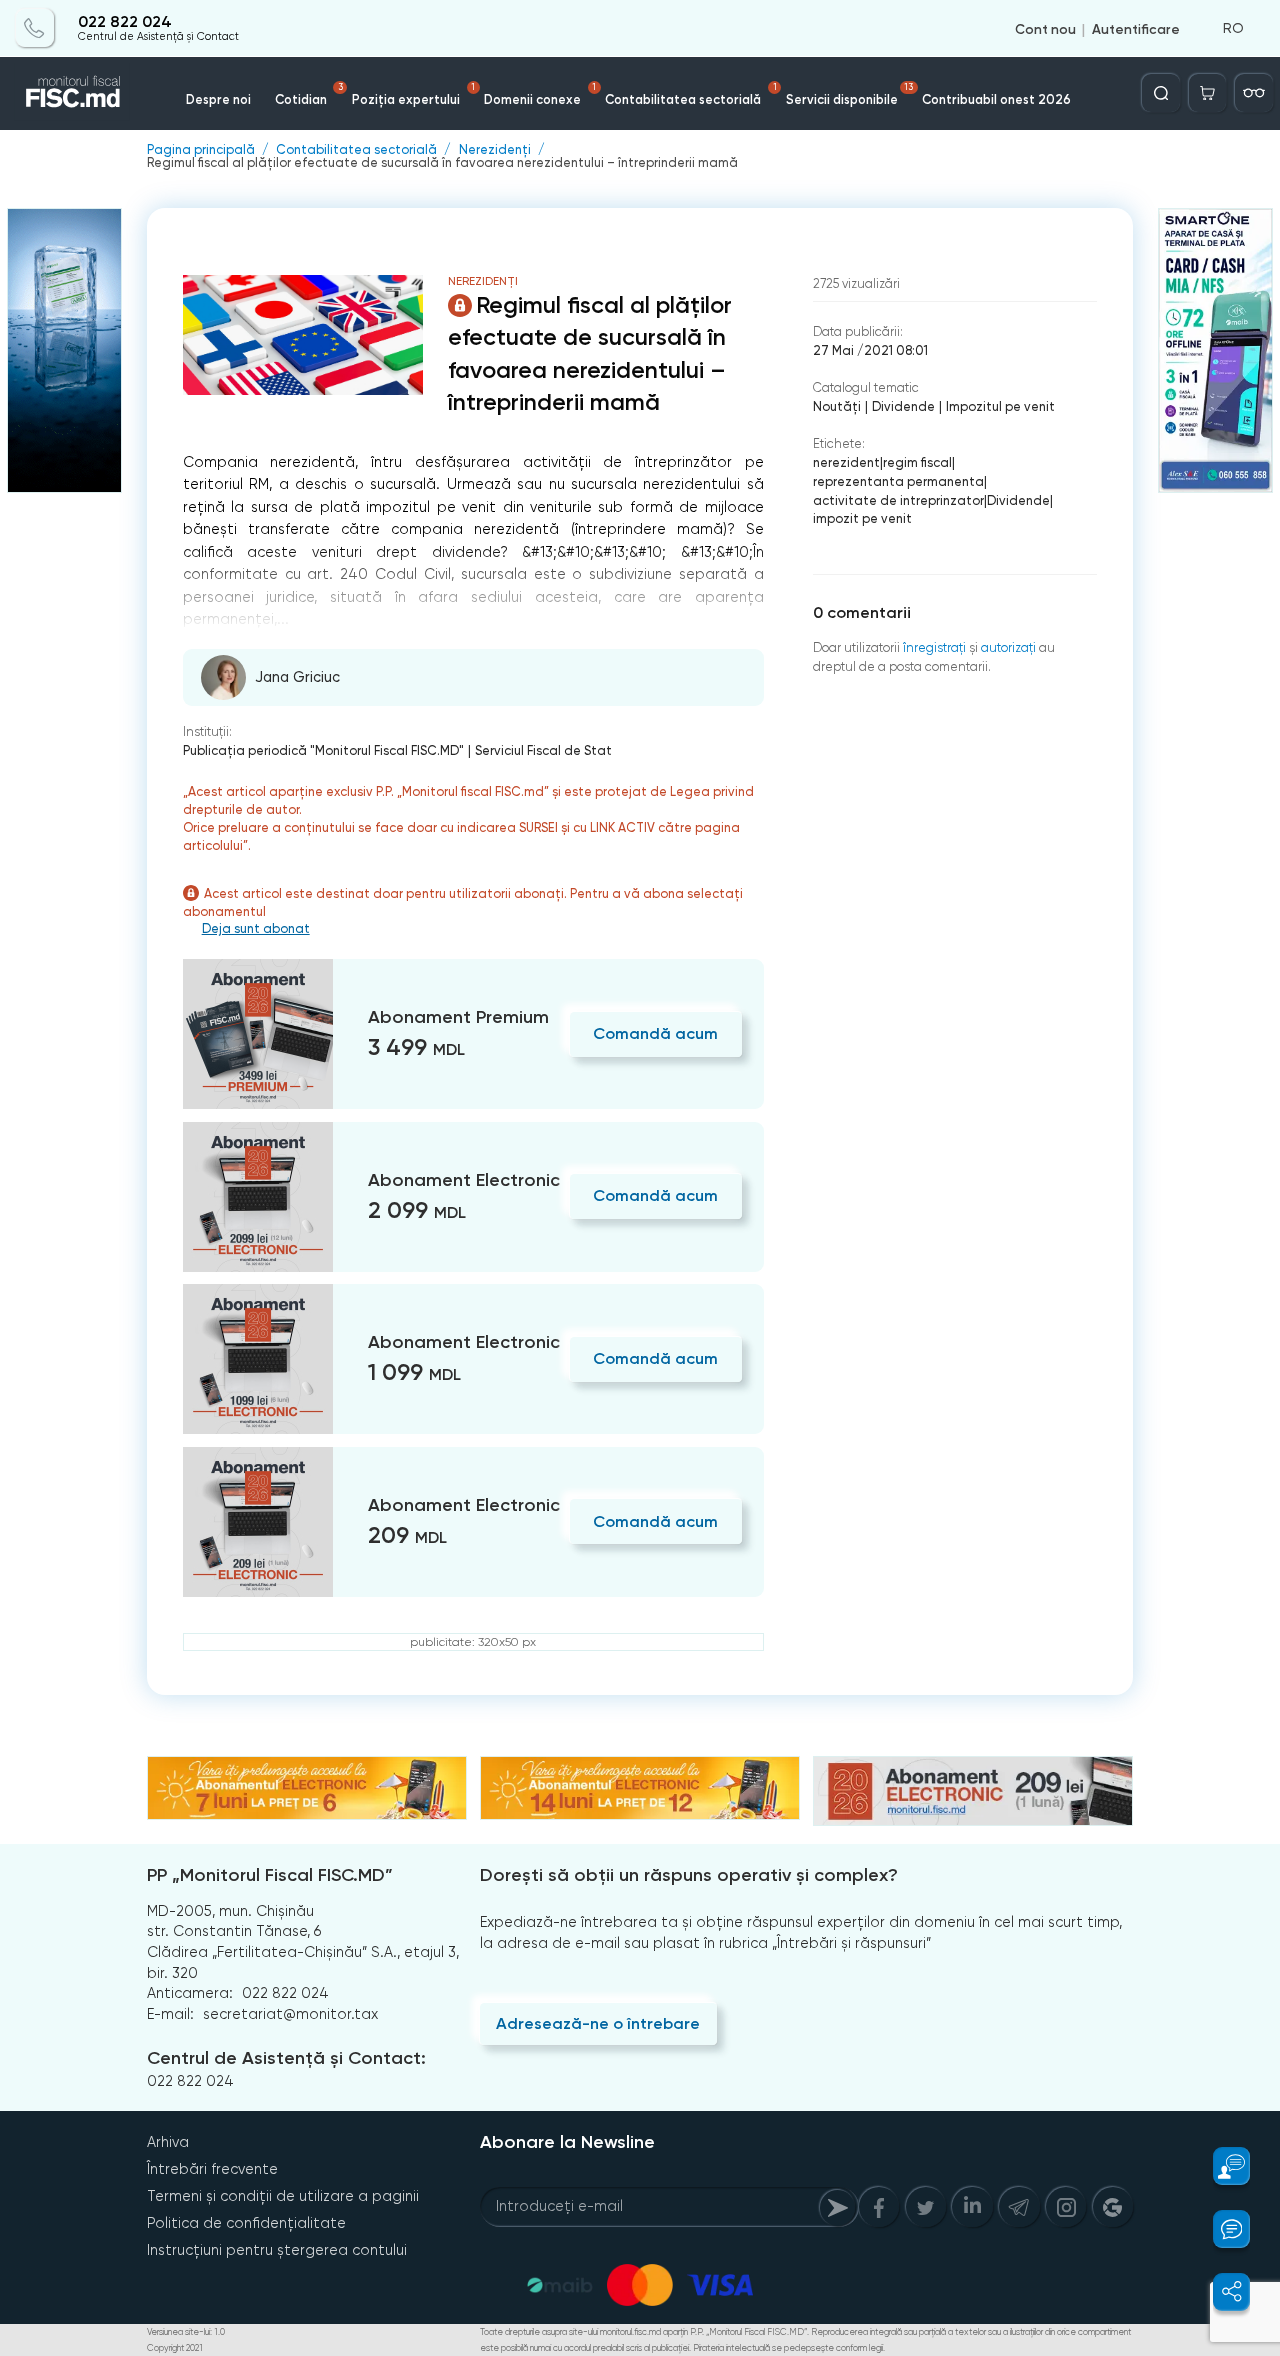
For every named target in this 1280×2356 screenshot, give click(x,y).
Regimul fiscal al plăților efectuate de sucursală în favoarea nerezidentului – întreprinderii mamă (442, 163)
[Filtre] (1254, 93)
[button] (1221, 2166)
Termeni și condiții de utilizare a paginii (283, 2196)
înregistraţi (934, 647)
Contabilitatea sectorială (690, 94)
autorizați (1008, 647)
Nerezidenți (495, 150)
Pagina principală (201, 150)
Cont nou (1045, 28)
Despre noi (218, 99)
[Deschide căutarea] (1161, 93)
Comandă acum (655, 1033)
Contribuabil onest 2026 (996, 99)
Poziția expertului (413, 94)
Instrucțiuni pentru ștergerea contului (277, 2250)
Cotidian (308, 94)
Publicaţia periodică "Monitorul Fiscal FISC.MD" (323, 750)
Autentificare (1136, 28)
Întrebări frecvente (212, 2169)
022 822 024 (125, 22)
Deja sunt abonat (256, 929)
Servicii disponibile (849, 94)
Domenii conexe (540, 94)
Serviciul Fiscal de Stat (543, 750)
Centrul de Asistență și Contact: (286, 2058)
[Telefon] (35, 28)
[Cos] (1208, 93)
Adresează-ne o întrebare (598, 2023)
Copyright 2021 (175, 2348)
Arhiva (168, 2142)
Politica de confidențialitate (246, 2223)
